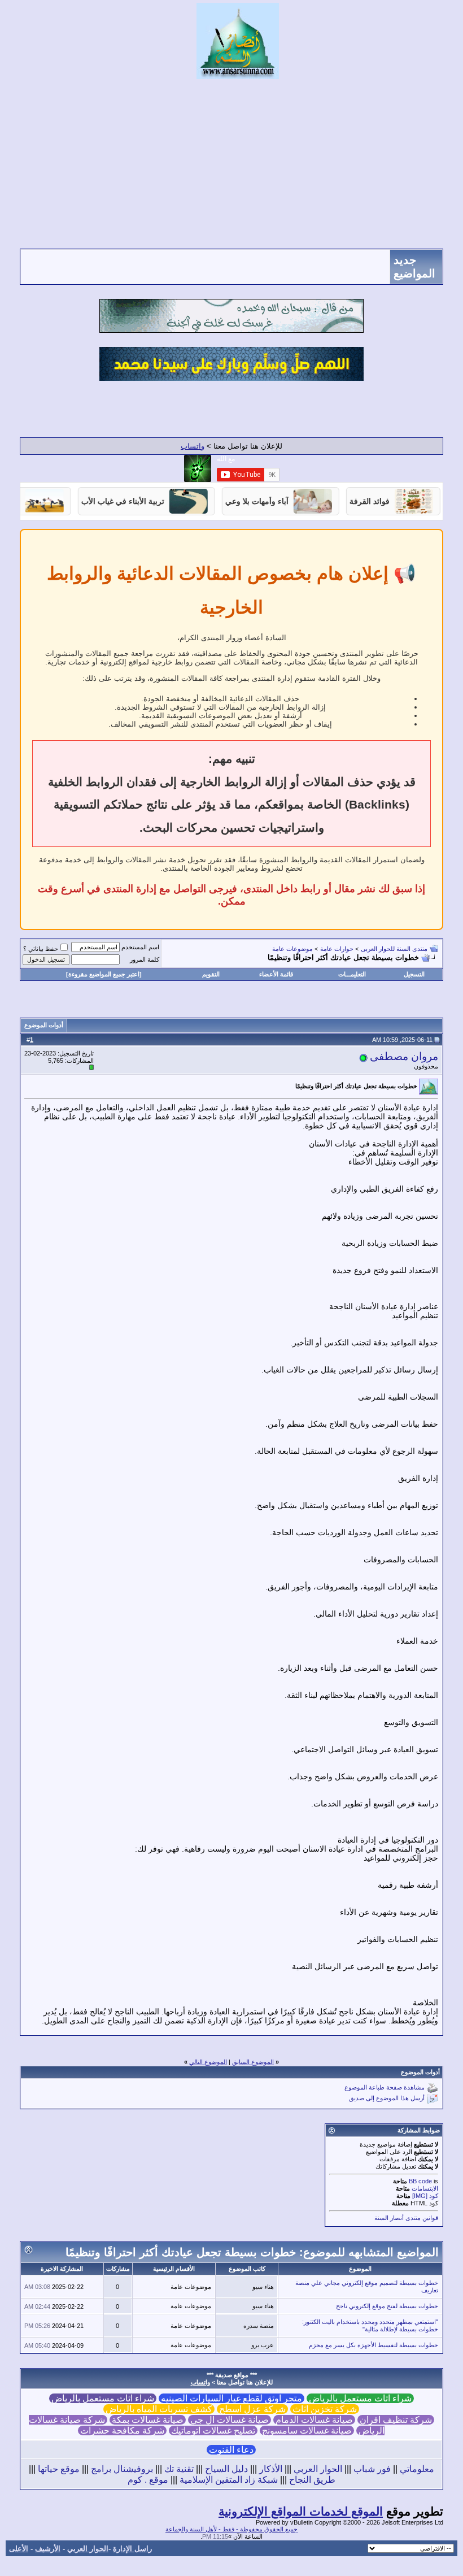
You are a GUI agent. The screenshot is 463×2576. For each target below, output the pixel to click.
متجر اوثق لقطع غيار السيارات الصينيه (231, 2398)
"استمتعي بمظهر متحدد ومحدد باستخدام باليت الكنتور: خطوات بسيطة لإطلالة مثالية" (370, 2325)
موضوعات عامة (292, 949)
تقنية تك (179, 2469)
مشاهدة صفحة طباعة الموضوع (385, 2088)
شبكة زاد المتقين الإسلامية (229, 2480)
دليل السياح (226, 2469)
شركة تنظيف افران (396, 2420)
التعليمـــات (352, 974)
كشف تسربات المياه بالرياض (159, 2409)
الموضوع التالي (208, 2062)
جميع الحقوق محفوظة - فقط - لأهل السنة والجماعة (231, 2529)
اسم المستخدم (140, 947)
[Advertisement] (231, 164)
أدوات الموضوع (44, 1025)
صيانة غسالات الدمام (314, 2420)
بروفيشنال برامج (122, 2469)
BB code (420, 2181)
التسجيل (414, 974)
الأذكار (271, 2469)
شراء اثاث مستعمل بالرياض (360, 2398)
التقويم (211, 974)
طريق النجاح (312, 2480)
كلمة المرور (145, 959)
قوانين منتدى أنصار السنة (406, 2218)
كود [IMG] (425, 2196)
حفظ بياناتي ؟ (41, 949)
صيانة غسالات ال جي (230, 2420)
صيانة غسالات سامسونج (307, 2431)
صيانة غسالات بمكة (148, 2420)
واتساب (193, 446)
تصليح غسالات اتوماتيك (213, 2431)
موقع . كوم (148, 2480)
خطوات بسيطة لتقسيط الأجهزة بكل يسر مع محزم (374, 2345)
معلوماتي (417, 2469)
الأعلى (19, 2549)
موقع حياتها (59, 2469)
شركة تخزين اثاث (325, 2409)
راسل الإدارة (132, 2549)
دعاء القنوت (231, 2450)
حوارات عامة (337, 949)
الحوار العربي (318, 2469)
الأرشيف (48, 2549)
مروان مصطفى (404, 1056)
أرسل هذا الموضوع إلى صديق (387, 2099)
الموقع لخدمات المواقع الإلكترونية (301, 2512)
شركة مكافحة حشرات (122, 2431)
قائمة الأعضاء (276, 974)
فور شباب (372, 2469)
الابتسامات (425, 2188)
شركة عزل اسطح (252, 2409)
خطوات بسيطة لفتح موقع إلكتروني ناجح (387, 2306)
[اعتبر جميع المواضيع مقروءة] (104, 974)
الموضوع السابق (253, 2062)
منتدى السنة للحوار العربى (394, 949)
